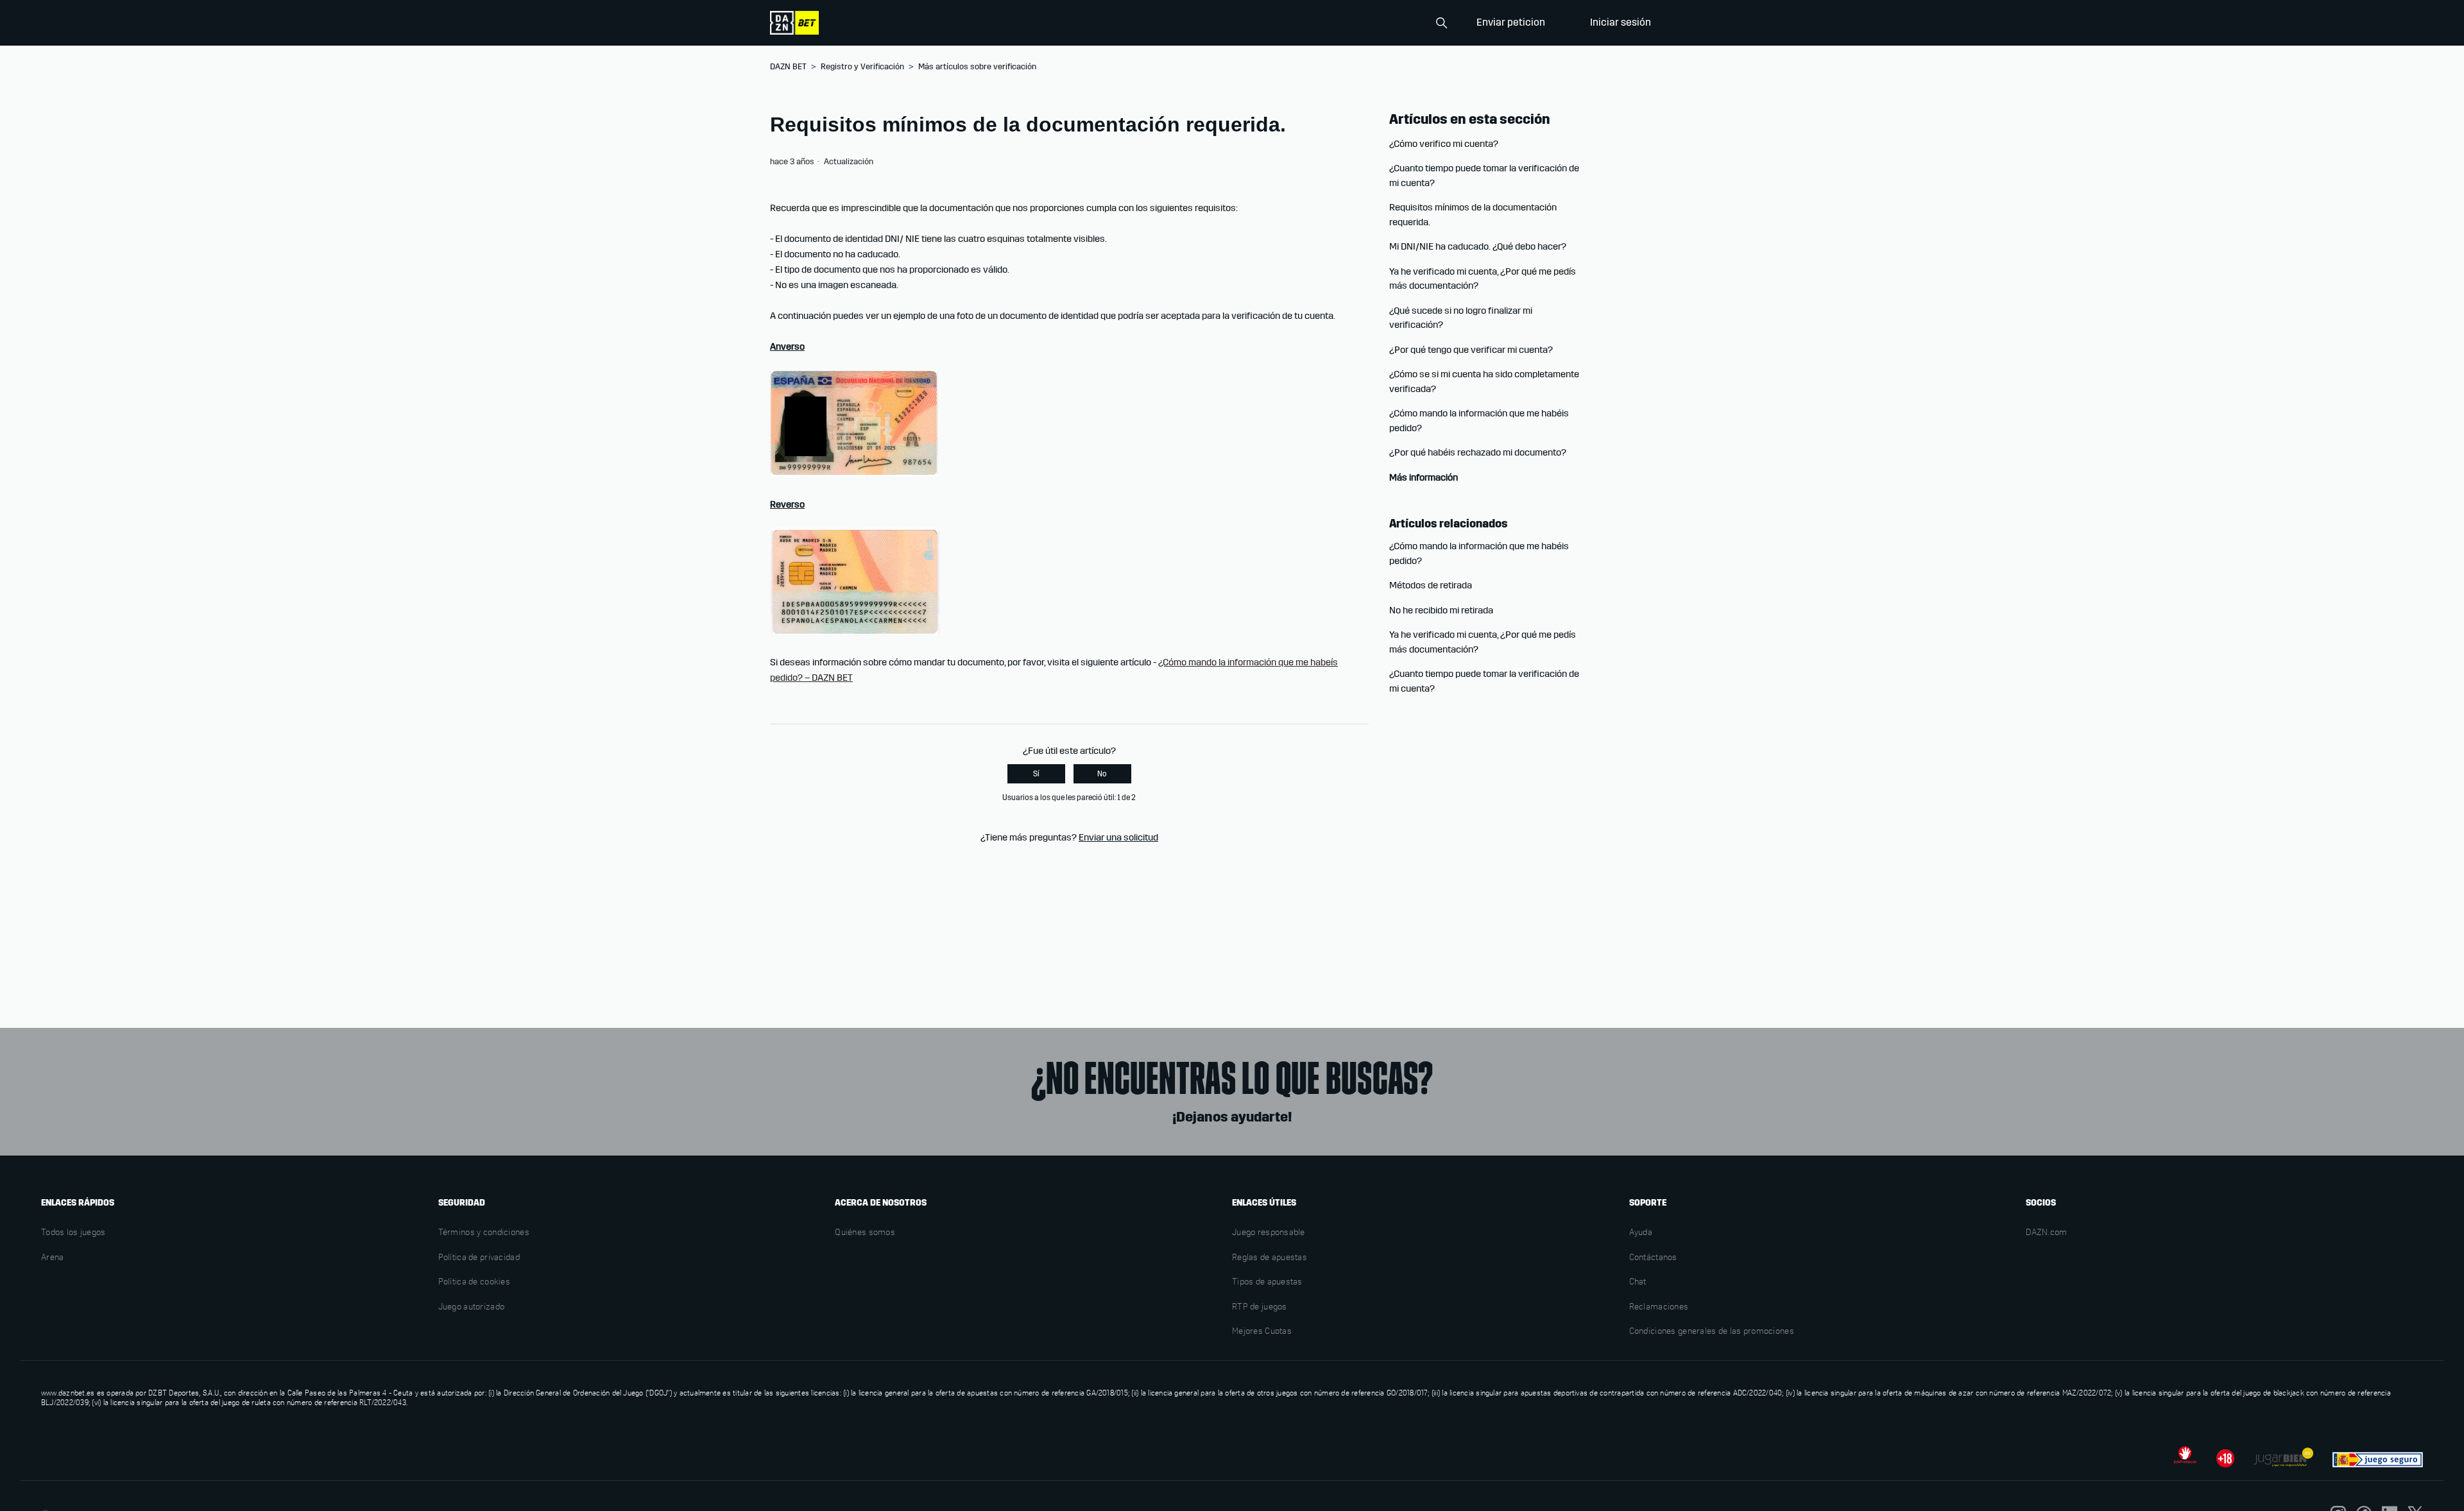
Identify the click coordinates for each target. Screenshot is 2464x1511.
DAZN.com (2046, 1233)
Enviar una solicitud (1118, 837)
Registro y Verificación (862, 67)
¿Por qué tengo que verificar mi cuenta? (1471, 350)
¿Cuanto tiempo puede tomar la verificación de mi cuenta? (1484, 175)
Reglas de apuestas (1270, 1258)
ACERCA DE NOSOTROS (881, 1203)
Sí (1036, 774)
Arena (52, 1258)
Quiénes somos (865, 1233)
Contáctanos (1653, 1258)
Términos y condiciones (484, 1233)
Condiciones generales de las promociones (1712, 1332)
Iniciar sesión (1621, 22)
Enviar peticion (1511, 22)
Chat (1638, 1283)
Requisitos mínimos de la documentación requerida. (1473, 215)
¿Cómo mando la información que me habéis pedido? (1479, 421)
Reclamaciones (1659, 1308)
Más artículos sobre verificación (977, 67)
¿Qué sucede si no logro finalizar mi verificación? (1461, 318)
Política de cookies (474, 1283)
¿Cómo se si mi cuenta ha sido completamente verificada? (1484, 381)
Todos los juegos (73, 1233)
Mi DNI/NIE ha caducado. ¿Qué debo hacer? (1478, 246)
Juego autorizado (471, 1308)
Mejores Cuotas (1262, 1332)
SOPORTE (1648, 1203)
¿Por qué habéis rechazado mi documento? (1478, 452)
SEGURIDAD (462, 1203)
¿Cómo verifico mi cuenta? (1444, 144)
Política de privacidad (479, 1258)
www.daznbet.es (68, 1394)
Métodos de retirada (1431, 585)
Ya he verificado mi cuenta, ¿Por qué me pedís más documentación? (1483, 279)
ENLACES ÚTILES (1264, 1203)
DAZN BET (788, 67)
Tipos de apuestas (1267, 1283)
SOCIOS (2041, 1203)
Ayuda (1641, 1233)
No (1102, 774)
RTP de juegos (1260, 1308)
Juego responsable (1269, 1233)
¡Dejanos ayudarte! (1232, 1117)
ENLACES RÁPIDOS (78, 1203)
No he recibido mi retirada (1441, 610)
